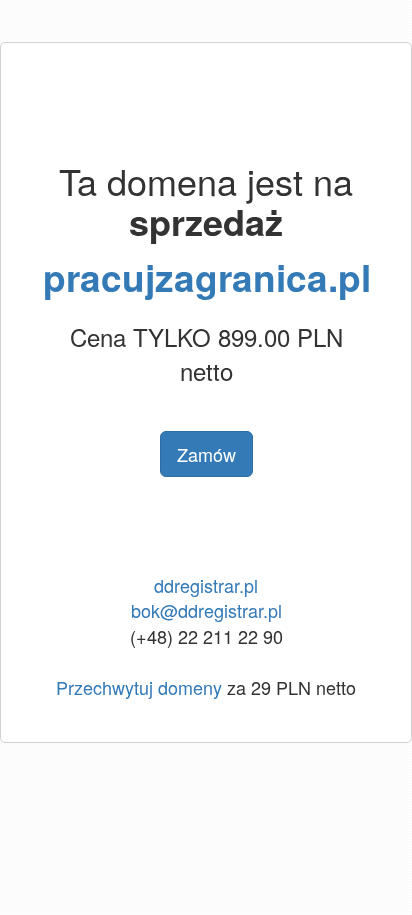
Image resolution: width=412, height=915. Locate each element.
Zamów (206, 454)
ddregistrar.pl (206, 585)
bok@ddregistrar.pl (206, 610)
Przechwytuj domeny (139, 687)
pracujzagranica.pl (207, 276)
